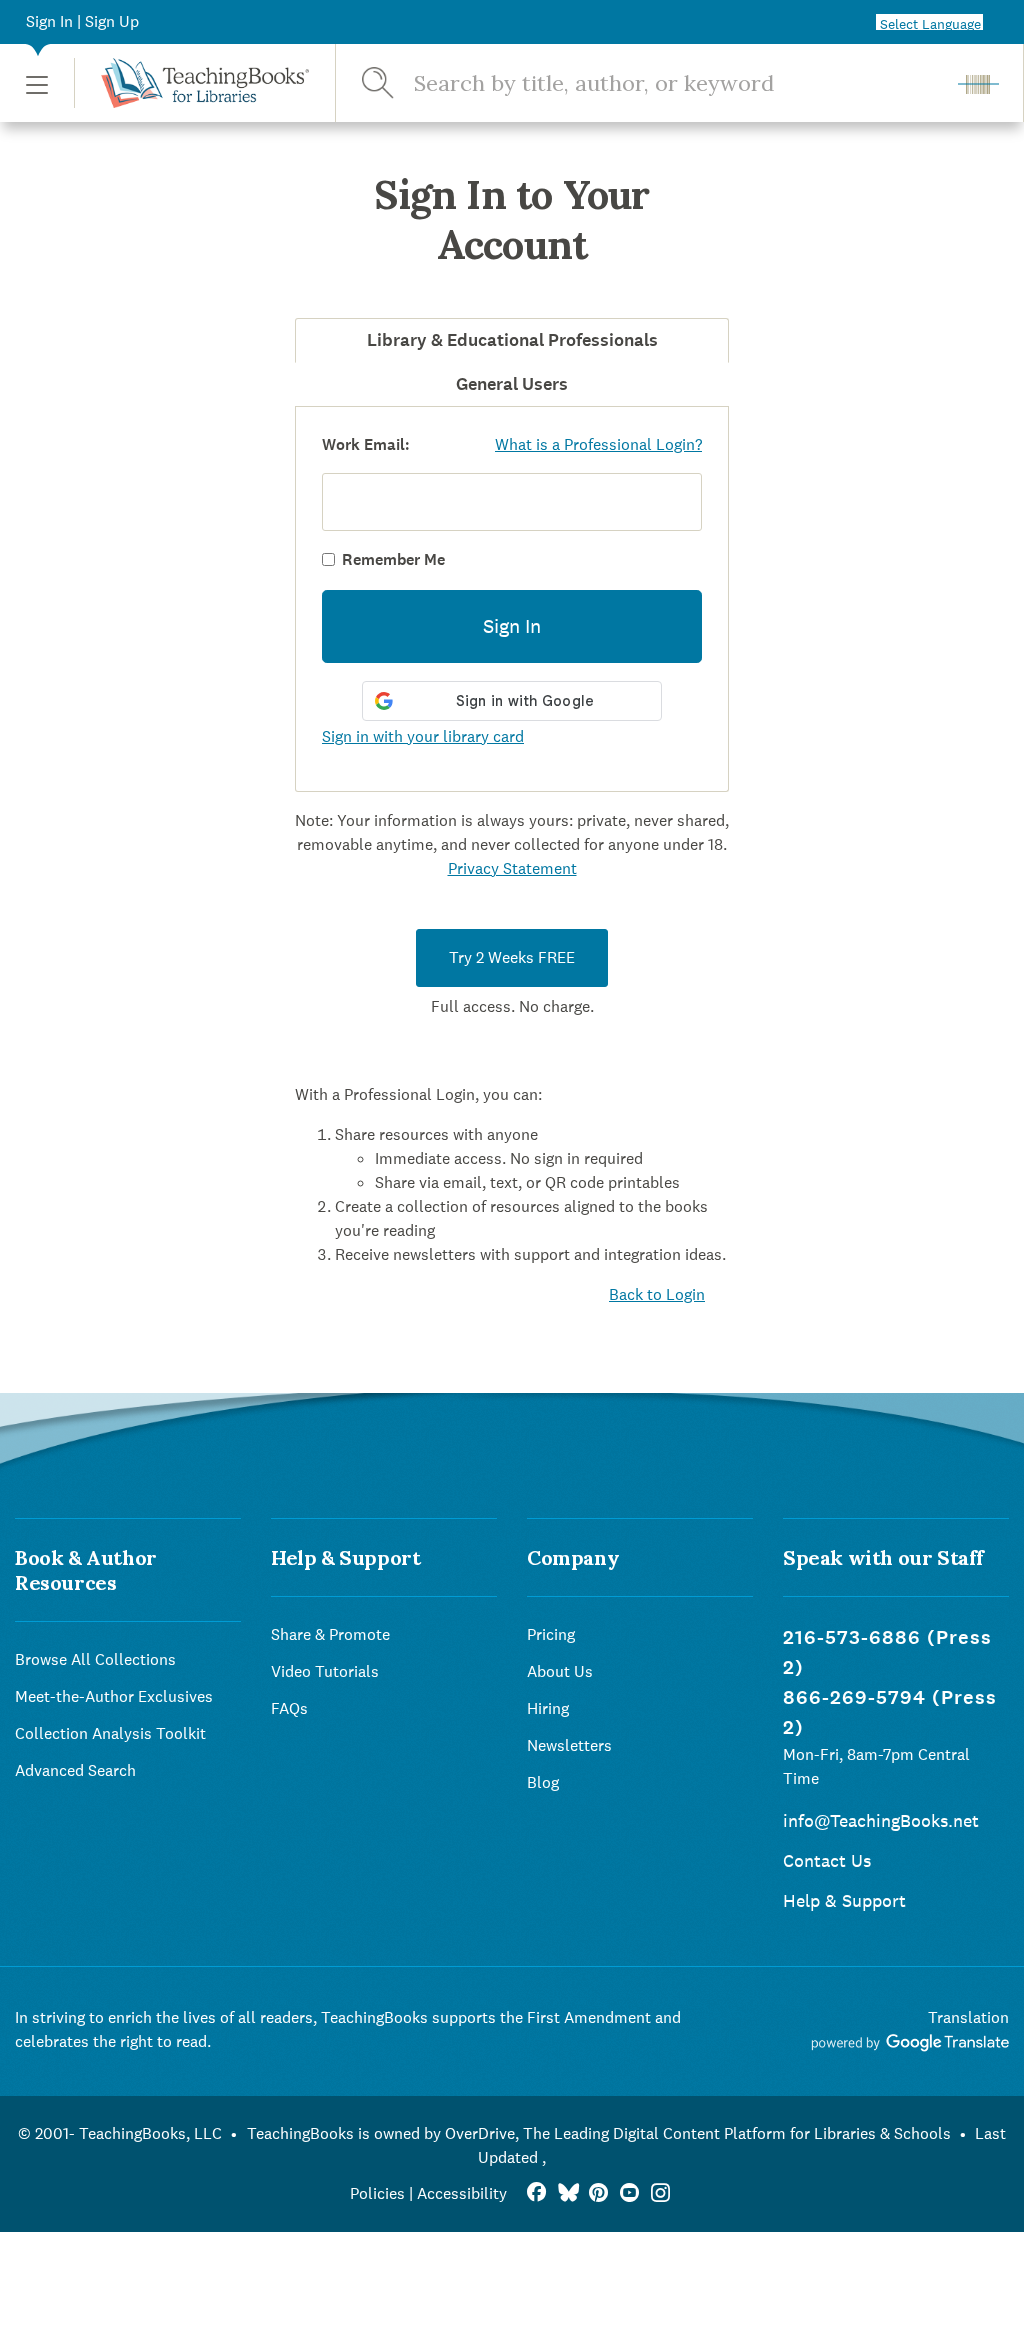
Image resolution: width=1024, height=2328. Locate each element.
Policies (377, 2193)
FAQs (289, 1708)
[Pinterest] (598, 2193)
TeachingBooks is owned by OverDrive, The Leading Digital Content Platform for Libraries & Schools (599, 2133)
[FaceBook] (536, 2193)
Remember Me (393, 559)
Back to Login (657, 1294)
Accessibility (462, 2193)
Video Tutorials (325, 1671)
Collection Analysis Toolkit (110, 1733)
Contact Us (827, 1860)
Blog (543, 1782)
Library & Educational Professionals (512, 340)
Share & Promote (330, 1634)
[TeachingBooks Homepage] (191, 83)
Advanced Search (75, 1770)
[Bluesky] (567, 2193)
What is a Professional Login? (598, 444)
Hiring (548, 1708)
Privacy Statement (512, 868)
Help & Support (844, 1900)
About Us (560, 1671)
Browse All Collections (95, 1659)
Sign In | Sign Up (82, 21)
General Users (512, 384)
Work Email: (366, 444)
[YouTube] (629, 2193)
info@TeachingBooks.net (881, 1820)
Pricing (551, 1634)
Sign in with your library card (423, 736)
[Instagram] (660, 2193)
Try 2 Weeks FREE (512, 957)
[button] (37, 83)
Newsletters (569, 1745)
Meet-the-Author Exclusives (114, 1696)
